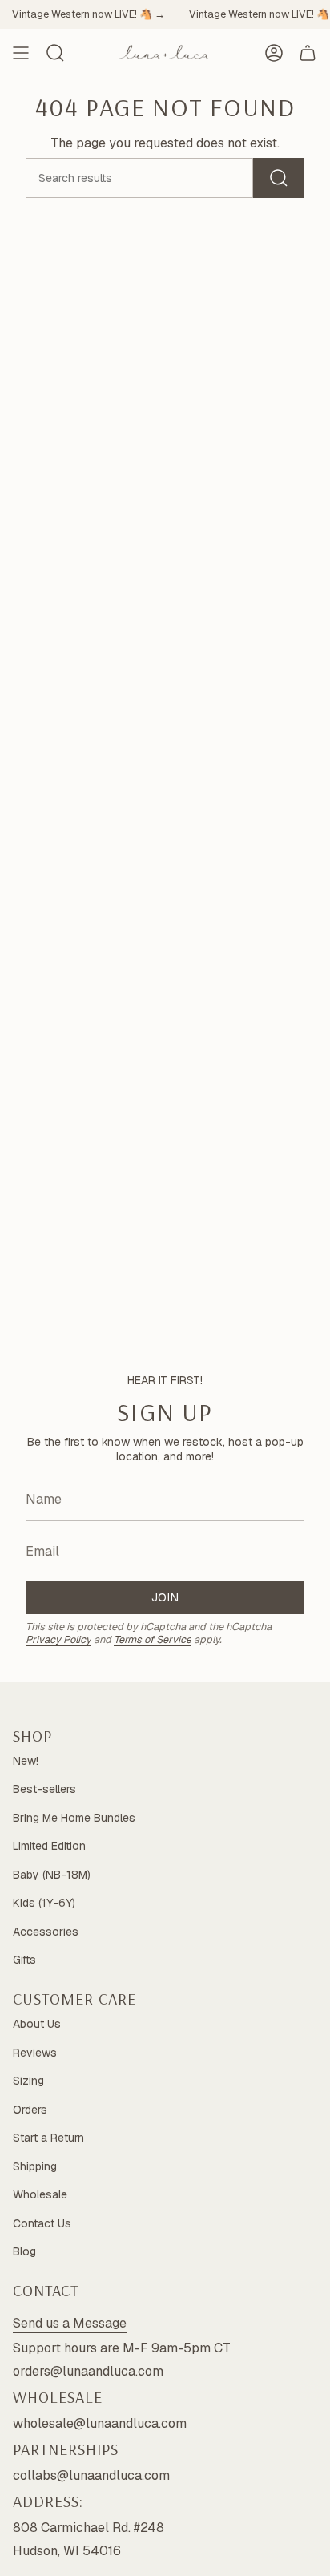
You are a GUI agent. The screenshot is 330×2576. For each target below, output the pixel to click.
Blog (24, 2251)
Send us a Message (70, 2323)
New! (26, 1761)
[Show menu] (21, 53)
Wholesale (40, 2194)
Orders (30, 2110)
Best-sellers (44, 1789)
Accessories (46, 1932)
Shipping (35, 2166)
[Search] (279, 178)
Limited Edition (49, 1846)
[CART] (308, 53)
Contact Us (42, 2223)
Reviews (35, 2053)
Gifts (24, 1960)
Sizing (28, 2081)
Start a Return (48, 2138)
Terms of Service (153, 1639)
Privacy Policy (58, 1639)
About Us (37, 2024)
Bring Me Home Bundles (74, 1818)
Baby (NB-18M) (52, 1875)
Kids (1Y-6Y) (44, 1903)
